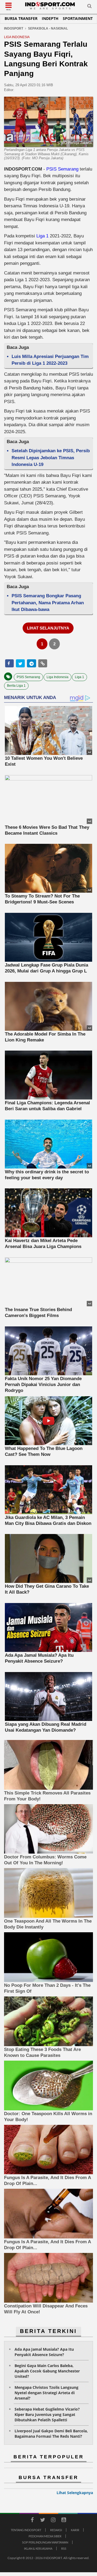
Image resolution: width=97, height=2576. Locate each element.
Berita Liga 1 (16, 686)
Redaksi (56, 2530)
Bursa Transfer (21, 18)
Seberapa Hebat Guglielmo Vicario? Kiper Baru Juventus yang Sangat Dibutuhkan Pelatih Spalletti (47, 2414)
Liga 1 (42, 236)
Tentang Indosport (26, 2530)
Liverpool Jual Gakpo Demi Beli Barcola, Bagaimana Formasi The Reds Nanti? (51, 2434)
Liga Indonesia (58, 677)
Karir (75, 2530)
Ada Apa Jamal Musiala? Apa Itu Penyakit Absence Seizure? (44, 2352)
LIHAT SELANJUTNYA (48, 628)
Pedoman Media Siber (45, 2536)
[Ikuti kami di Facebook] (32, 2521)
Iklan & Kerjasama (38, 2548)
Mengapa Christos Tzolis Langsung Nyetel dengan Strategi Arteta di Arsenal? (46, 2393)
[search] (89, 7)
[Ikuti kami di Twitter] (43, 2521)
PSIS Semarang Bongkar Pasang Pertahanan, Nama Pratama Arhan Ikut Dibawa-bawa (48, 603)
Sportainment (78, 18)
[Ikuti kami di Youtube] (64, 2521)
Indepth (50, 18)
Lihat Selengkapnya (75, 2493)
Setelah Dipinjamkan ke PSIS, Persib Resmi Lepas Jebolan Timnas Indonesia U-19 (51, 458)
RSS (64, 2548)
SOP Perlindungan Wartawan (45, 2542)
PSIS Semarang (62, 169)
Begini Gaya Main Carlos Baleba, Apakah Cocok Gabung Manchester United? (47, 2371)
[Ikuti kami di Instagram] (53, 2521)
